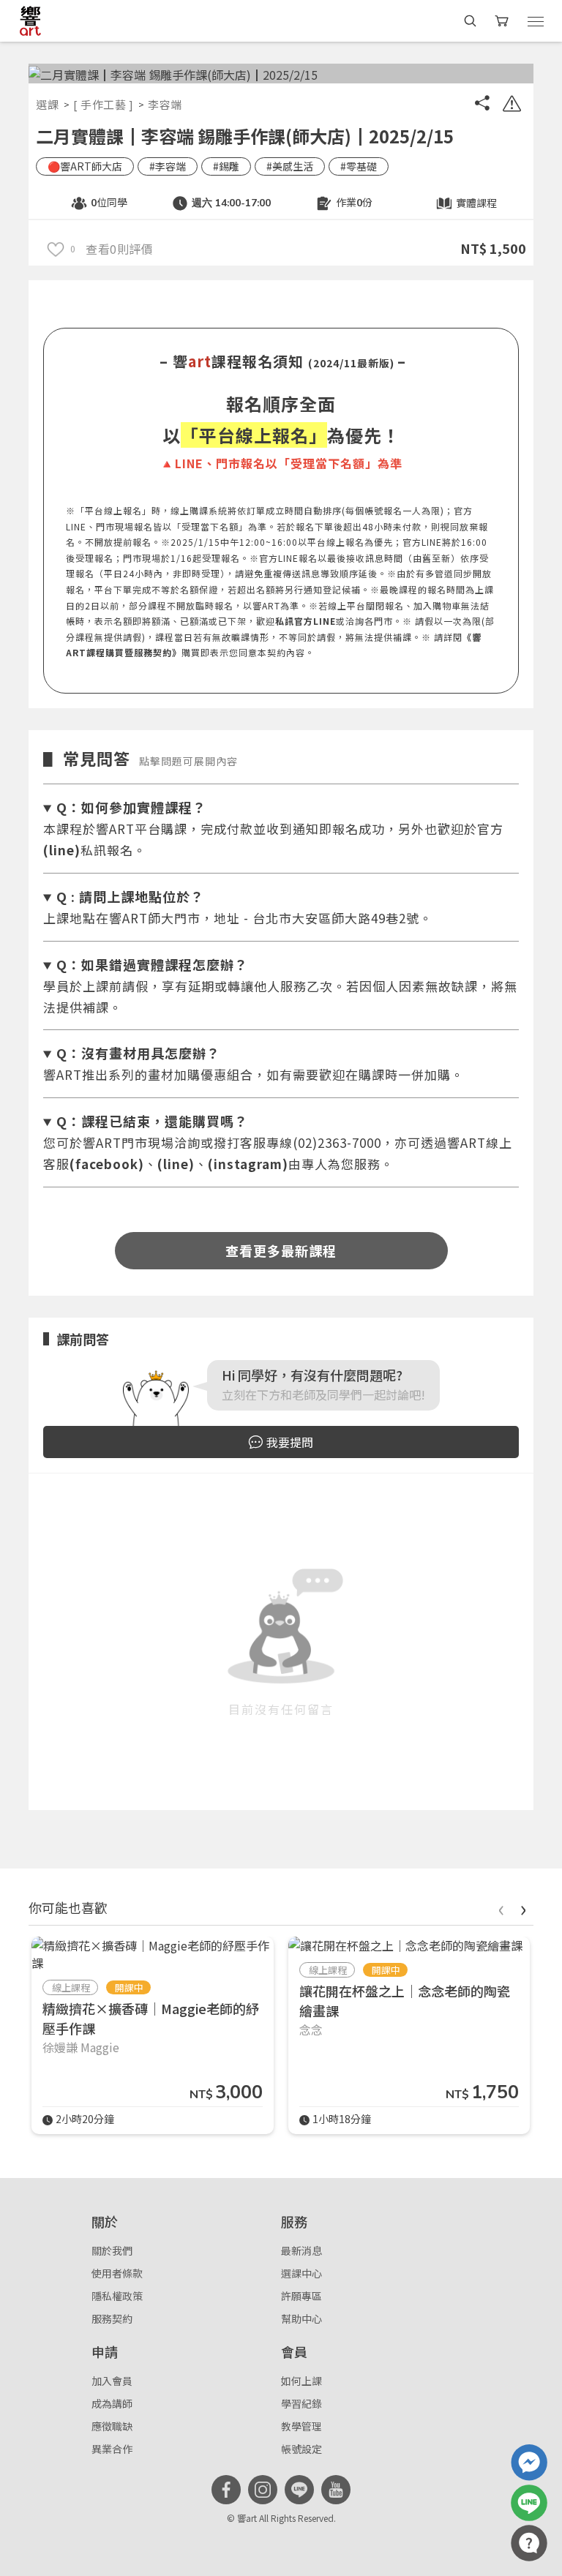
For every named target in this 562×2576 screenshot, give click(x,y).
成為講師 (112, 2403)
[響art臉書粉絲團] (529, 2463)
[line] (299, 2490)
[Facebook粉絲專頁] (226, 2490)
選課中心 (301, 2273)
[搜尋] (470, 21)
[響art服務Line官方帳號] (529, 2503)
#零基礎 (359, 166)
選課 (47, 104)
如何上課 (301, 2381)
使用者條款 (117, 2273)
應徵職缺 (112, 2426)
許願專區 (301, 2296)
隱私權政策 (117, 2296)
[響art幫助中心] (529, 2543)
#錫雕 (226, 166)
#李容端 (168, 166)
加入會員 (112, 2381)
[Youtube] (336, 2490)
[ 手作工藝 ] (103, 104)
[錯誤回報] (512, 105)
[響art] (30, 20)
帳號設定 (301, 2449)
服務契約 (112, 2318)
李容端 (165, 104)
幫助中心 (301, 2318)
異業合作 (112, 2449)
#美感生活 (290, 166)
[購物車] (503, 21)
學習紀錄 (301, 2403)
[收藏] (56, 248)
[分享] (482, 105)
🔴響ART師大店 (85, 166)
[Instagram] (263, 2490)
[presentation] (501, 1908)
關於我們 (112, 2250)
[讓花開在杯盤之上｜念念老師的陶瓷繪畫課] (405, 1945)
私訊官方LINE (306, 621)
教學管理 (301, 2426)
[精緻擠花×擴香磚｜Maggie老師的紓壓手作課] (153, 1954)
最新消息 (301, 2250)
